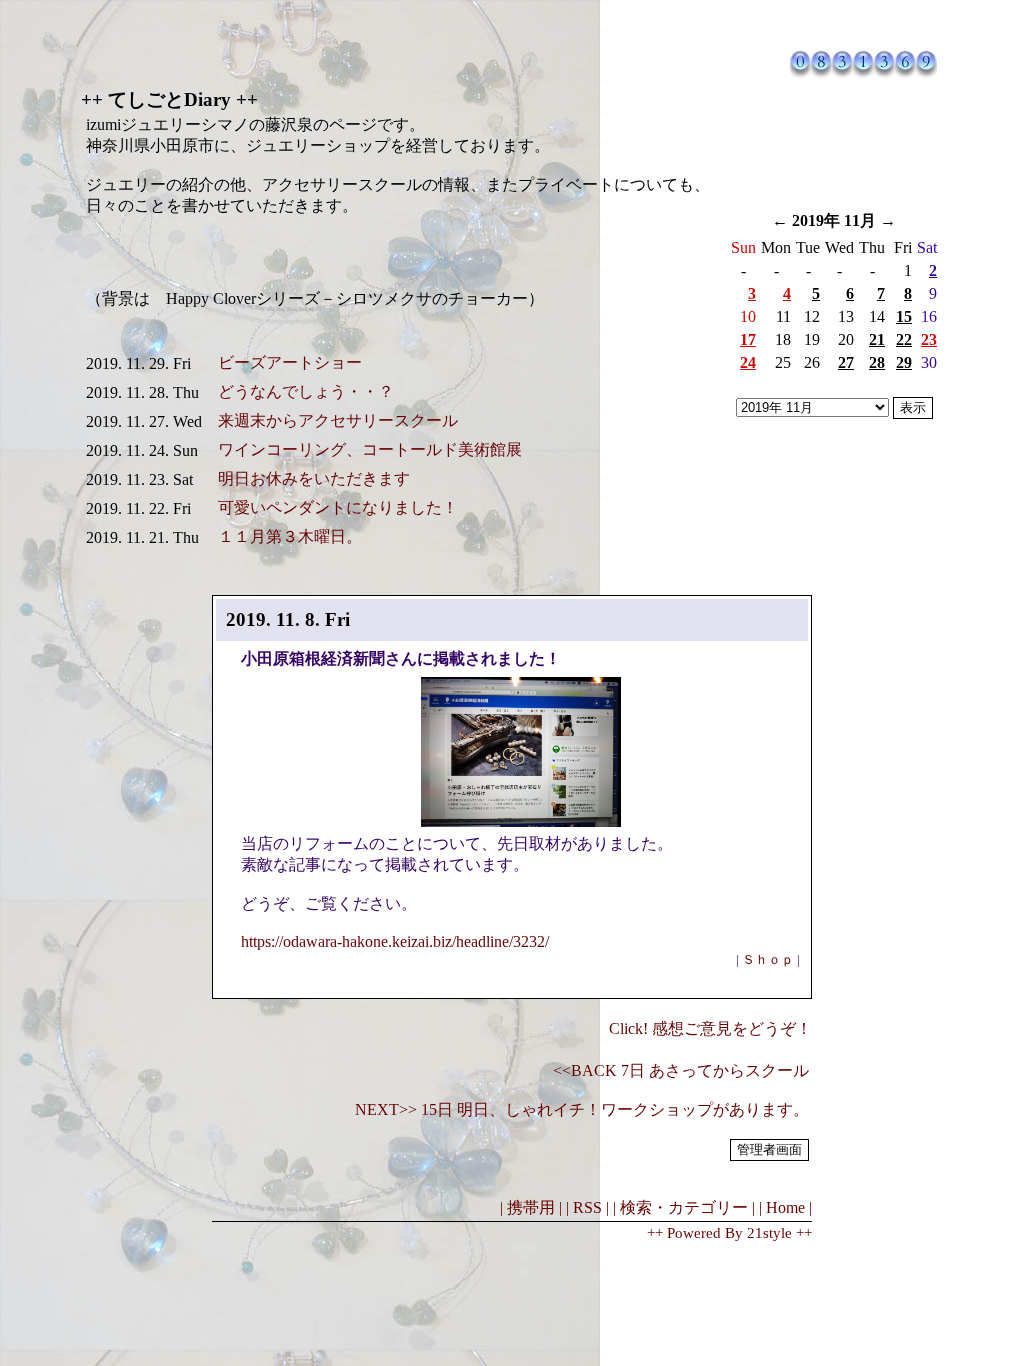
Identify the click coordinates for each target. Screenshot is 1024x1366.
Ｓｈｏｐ (768, 959)
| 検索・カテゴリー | (684, 1207)
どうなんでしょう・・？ (306, 391)
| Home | (785, 1207)
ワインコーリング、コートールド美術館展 (370, 449)
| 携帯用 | (531, 1207)
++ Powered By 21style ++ (729, 1233)
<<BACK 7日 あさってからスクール (681, 1070)
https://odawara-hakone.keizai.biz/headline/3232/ (395, 941)
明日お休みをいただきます (314, 478)
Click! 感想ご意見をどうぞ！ (710, 1028)
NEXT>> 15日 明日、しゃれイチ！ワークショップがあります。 (582, 1109)
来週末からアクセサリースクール (338, 420)
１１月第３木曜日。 (290, 536)
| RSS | (587, 1207)
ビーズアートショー (290, 362)
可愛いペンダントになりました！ (338, 507)
